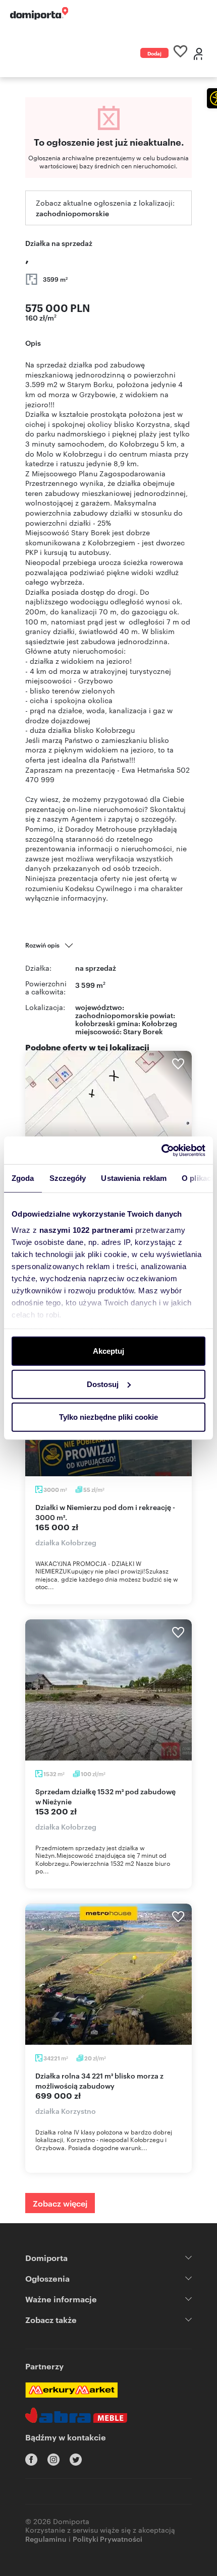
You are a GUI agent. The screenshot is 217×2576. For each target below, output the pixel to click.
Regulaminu (46, 2538)
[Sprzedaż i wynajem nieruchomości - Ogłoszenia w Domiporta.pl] (39, 13)
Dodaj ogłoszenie (154, 54)
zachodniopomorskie (72, 213)
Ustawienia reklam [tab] (134, 1178)
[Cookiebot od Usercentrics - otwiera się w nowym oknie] (161, 1150)
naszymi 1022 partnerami (86, 1230)
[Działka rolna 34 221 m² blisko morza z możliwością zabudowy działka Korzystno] (108, 1974)
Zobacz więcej (60, 2203)
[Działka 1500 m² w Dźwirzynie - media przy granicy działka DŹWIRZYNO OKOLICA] (108, 1121)
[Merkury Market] (71, 2390)
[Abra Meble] (76, 2415)
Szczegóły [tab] (68, 1178)
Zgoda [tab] (23, 1178)
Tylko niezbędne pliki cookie (108, 1417)
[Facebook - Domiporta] (31, 2460)
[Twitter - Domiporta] (76, 2460)
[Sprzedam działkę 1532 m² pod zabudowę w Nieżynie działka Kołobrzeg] (108, 1690)
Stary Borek (143, 1031)
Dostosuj (103, 1384)
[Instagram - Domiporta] (53, 2460)
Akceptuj (108, 1351)
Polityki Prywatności (107, 2538)
